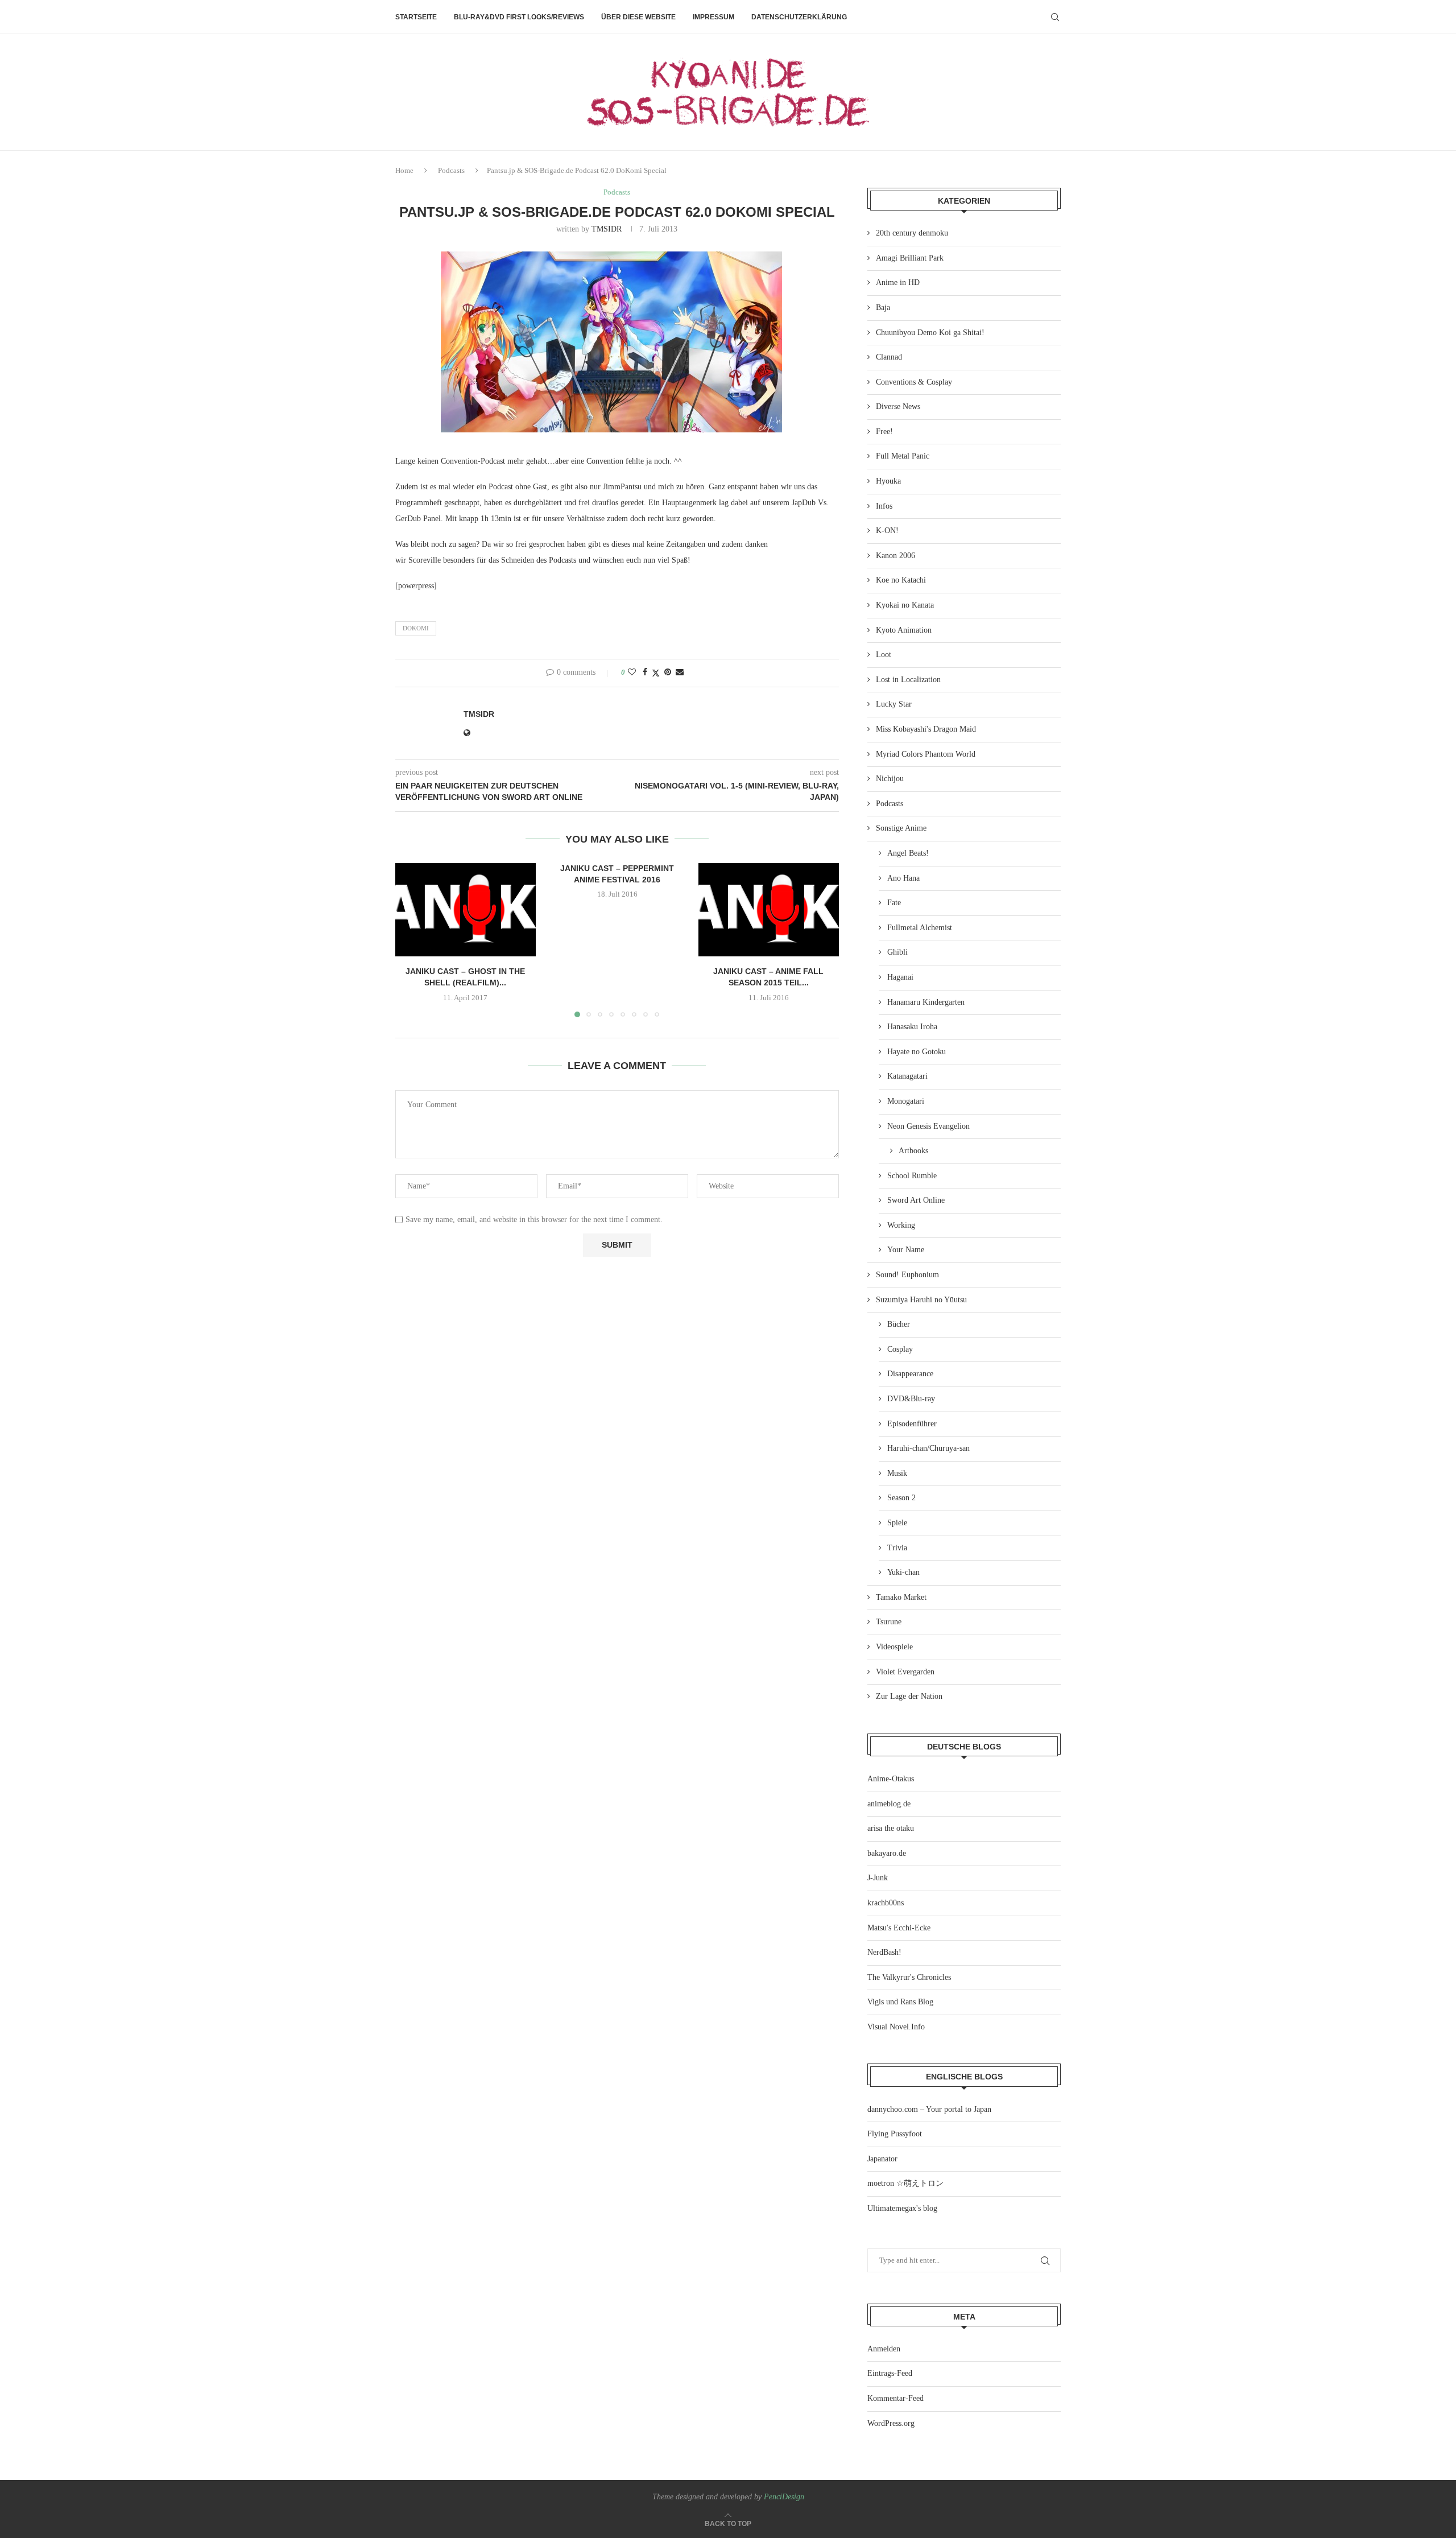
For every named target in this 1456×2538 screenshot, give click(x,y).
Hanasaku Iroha (912, 1027)
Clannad (889, 357)
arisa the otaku (891, 1828)
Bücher (899, 1324)
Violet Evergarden (905, 1672)
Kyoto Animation (904, 630)
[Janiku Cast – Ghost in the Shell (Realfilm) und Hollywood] (466, 910)
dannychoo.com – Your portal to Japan (929, 2109)
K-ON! (887, 531)
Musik (897, 1473)
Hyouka (888, 481)
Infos (884, 506)
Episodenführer (912, 1424)
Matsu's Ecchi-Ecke (899, 1928)
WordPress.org (891, 2423)
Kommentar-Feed (895, 2398)
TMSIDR (607, 229)
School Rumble (912, 1176)
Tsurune (889, 1622)
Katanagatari (907, 1076)
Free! (884, 432)
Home (404, 170)
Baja (883, 308)
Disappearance (910, 1374)
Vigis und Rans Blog (900, 2002)
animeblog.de (889, 1804)
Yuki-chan (903, 1572)
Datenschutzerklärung (799, 17)
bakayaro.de (887, 1853)
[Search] (1055, 17)
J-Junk (878, 1878)
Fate (894, 903)
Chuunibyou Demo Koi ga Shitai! (930, 333)
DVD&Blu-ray (911, 1399)
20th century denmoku (912, 233)
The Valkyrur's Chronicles (909, 1977)
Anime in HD (898, 282)
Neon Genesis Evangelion (928, 1126)
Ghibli (897, 952)
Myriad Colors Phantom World (926, 754)
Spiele (897, 1523)
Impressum (713, 17)
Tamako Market (901, 1597)
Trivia (897, 1548)
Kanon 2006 (895, 556)
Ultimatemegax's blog (902, 2208)
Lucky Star (894, 704)
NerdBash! (884, 1952)
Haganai (900, 977)
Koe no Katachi (901, 580)
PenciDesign (784, 2497)
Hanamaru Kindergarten (926, 1002)
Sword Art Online (916, 1200)
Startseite (416, 17)
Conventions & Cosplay (914, 382)
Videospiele (894, 1647)
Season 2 (901, 1498)
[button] (411, 940)
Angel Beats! (908, 853)
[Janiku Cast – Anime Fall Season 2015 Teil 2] (769, 910)
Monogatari (906, 1101)
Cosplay (900, 1349)
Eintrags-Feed (890, 2373)
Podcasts (451, 170)
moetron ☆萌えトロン (905, 2183)
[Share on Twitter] (656, 673)
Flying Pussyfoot (895, 2134)
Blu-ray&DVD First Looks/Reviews (519, 17)
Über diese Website (638, 17)
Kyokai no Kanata (905, 605)
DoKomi (416, 628)
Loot (884, 655)
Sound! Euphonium (907, 1275)
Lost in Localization (908, 680)
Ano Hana (903, 878)
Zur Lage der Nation (909, 1696)
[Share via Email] (680, 672)
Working (901, 1225)
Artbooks (913, 1151)
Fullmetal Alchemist (920, 928)
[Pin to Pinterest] (668, 672)
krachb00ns (886, 1903)
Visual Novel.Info (896, 2027)
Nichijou (890, 779)
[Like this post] (632, 672)
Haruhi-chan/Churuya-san (928, 1448)
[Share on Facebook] (645, 672)
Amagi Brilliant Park (910, 258)
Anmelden (884, 2349)
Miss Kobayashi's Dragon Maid (926, 729)
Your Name (906, 1250)
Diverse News (898, 407)
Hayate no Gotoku (917, 1052)
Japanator (882, 2159)
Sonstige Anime (901, 828)
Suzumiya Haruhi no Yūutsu (921, 1300)
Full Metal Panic (903, 456)
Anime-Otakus (891, 1779)
